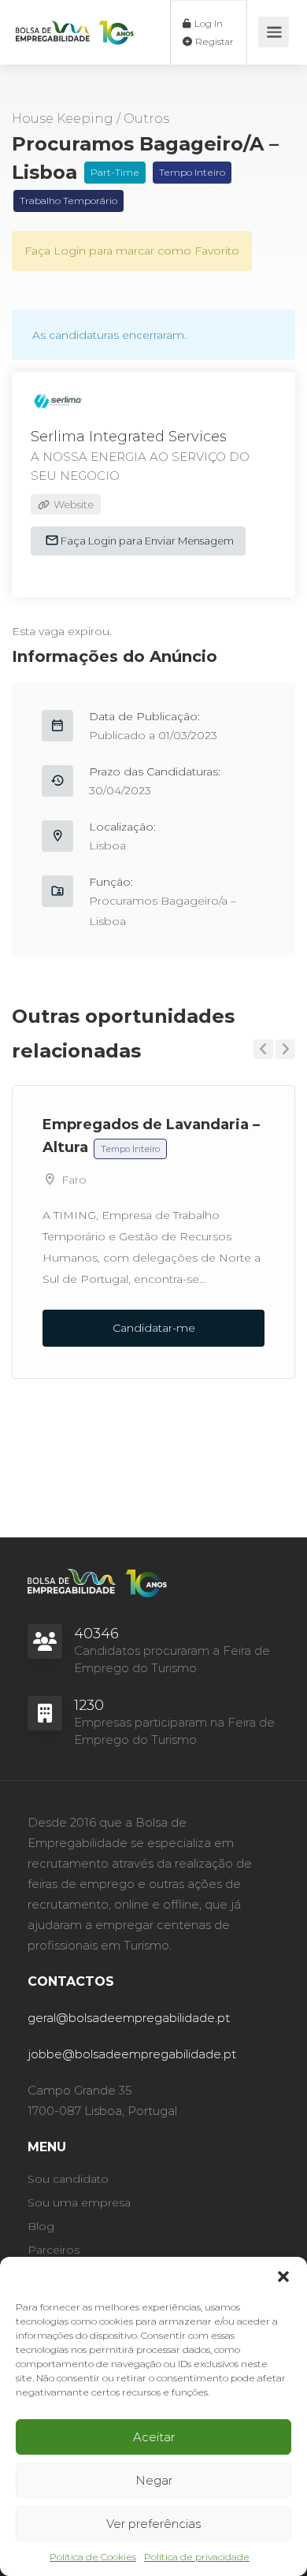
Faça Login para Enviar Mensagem (146, 541)
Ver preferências (153, 2524)
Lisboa (107, 846)
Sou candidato (68, 2179)
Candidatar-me (154, 1328)
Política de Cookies (93, 2557)
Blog (41, 2226)
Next (285, 1049)
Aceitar (154, 2437)
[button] (283, 2277)
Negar (154, 2480)
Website (72, 504)
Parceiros (54, 2250)
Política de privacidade (197, 2557)
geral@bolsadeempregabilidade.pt (129, 2018)
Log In (207, 23)
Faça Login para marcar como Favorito (132, 251)
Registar (213, 41)
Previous (263, 1049)
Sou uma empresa (79, 2202)
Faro (74, 1180)
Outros (146, 119)
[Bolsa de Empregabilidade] (75, 20)
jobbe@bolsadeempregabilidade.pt (132, 2054)
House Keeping (63, 119)
